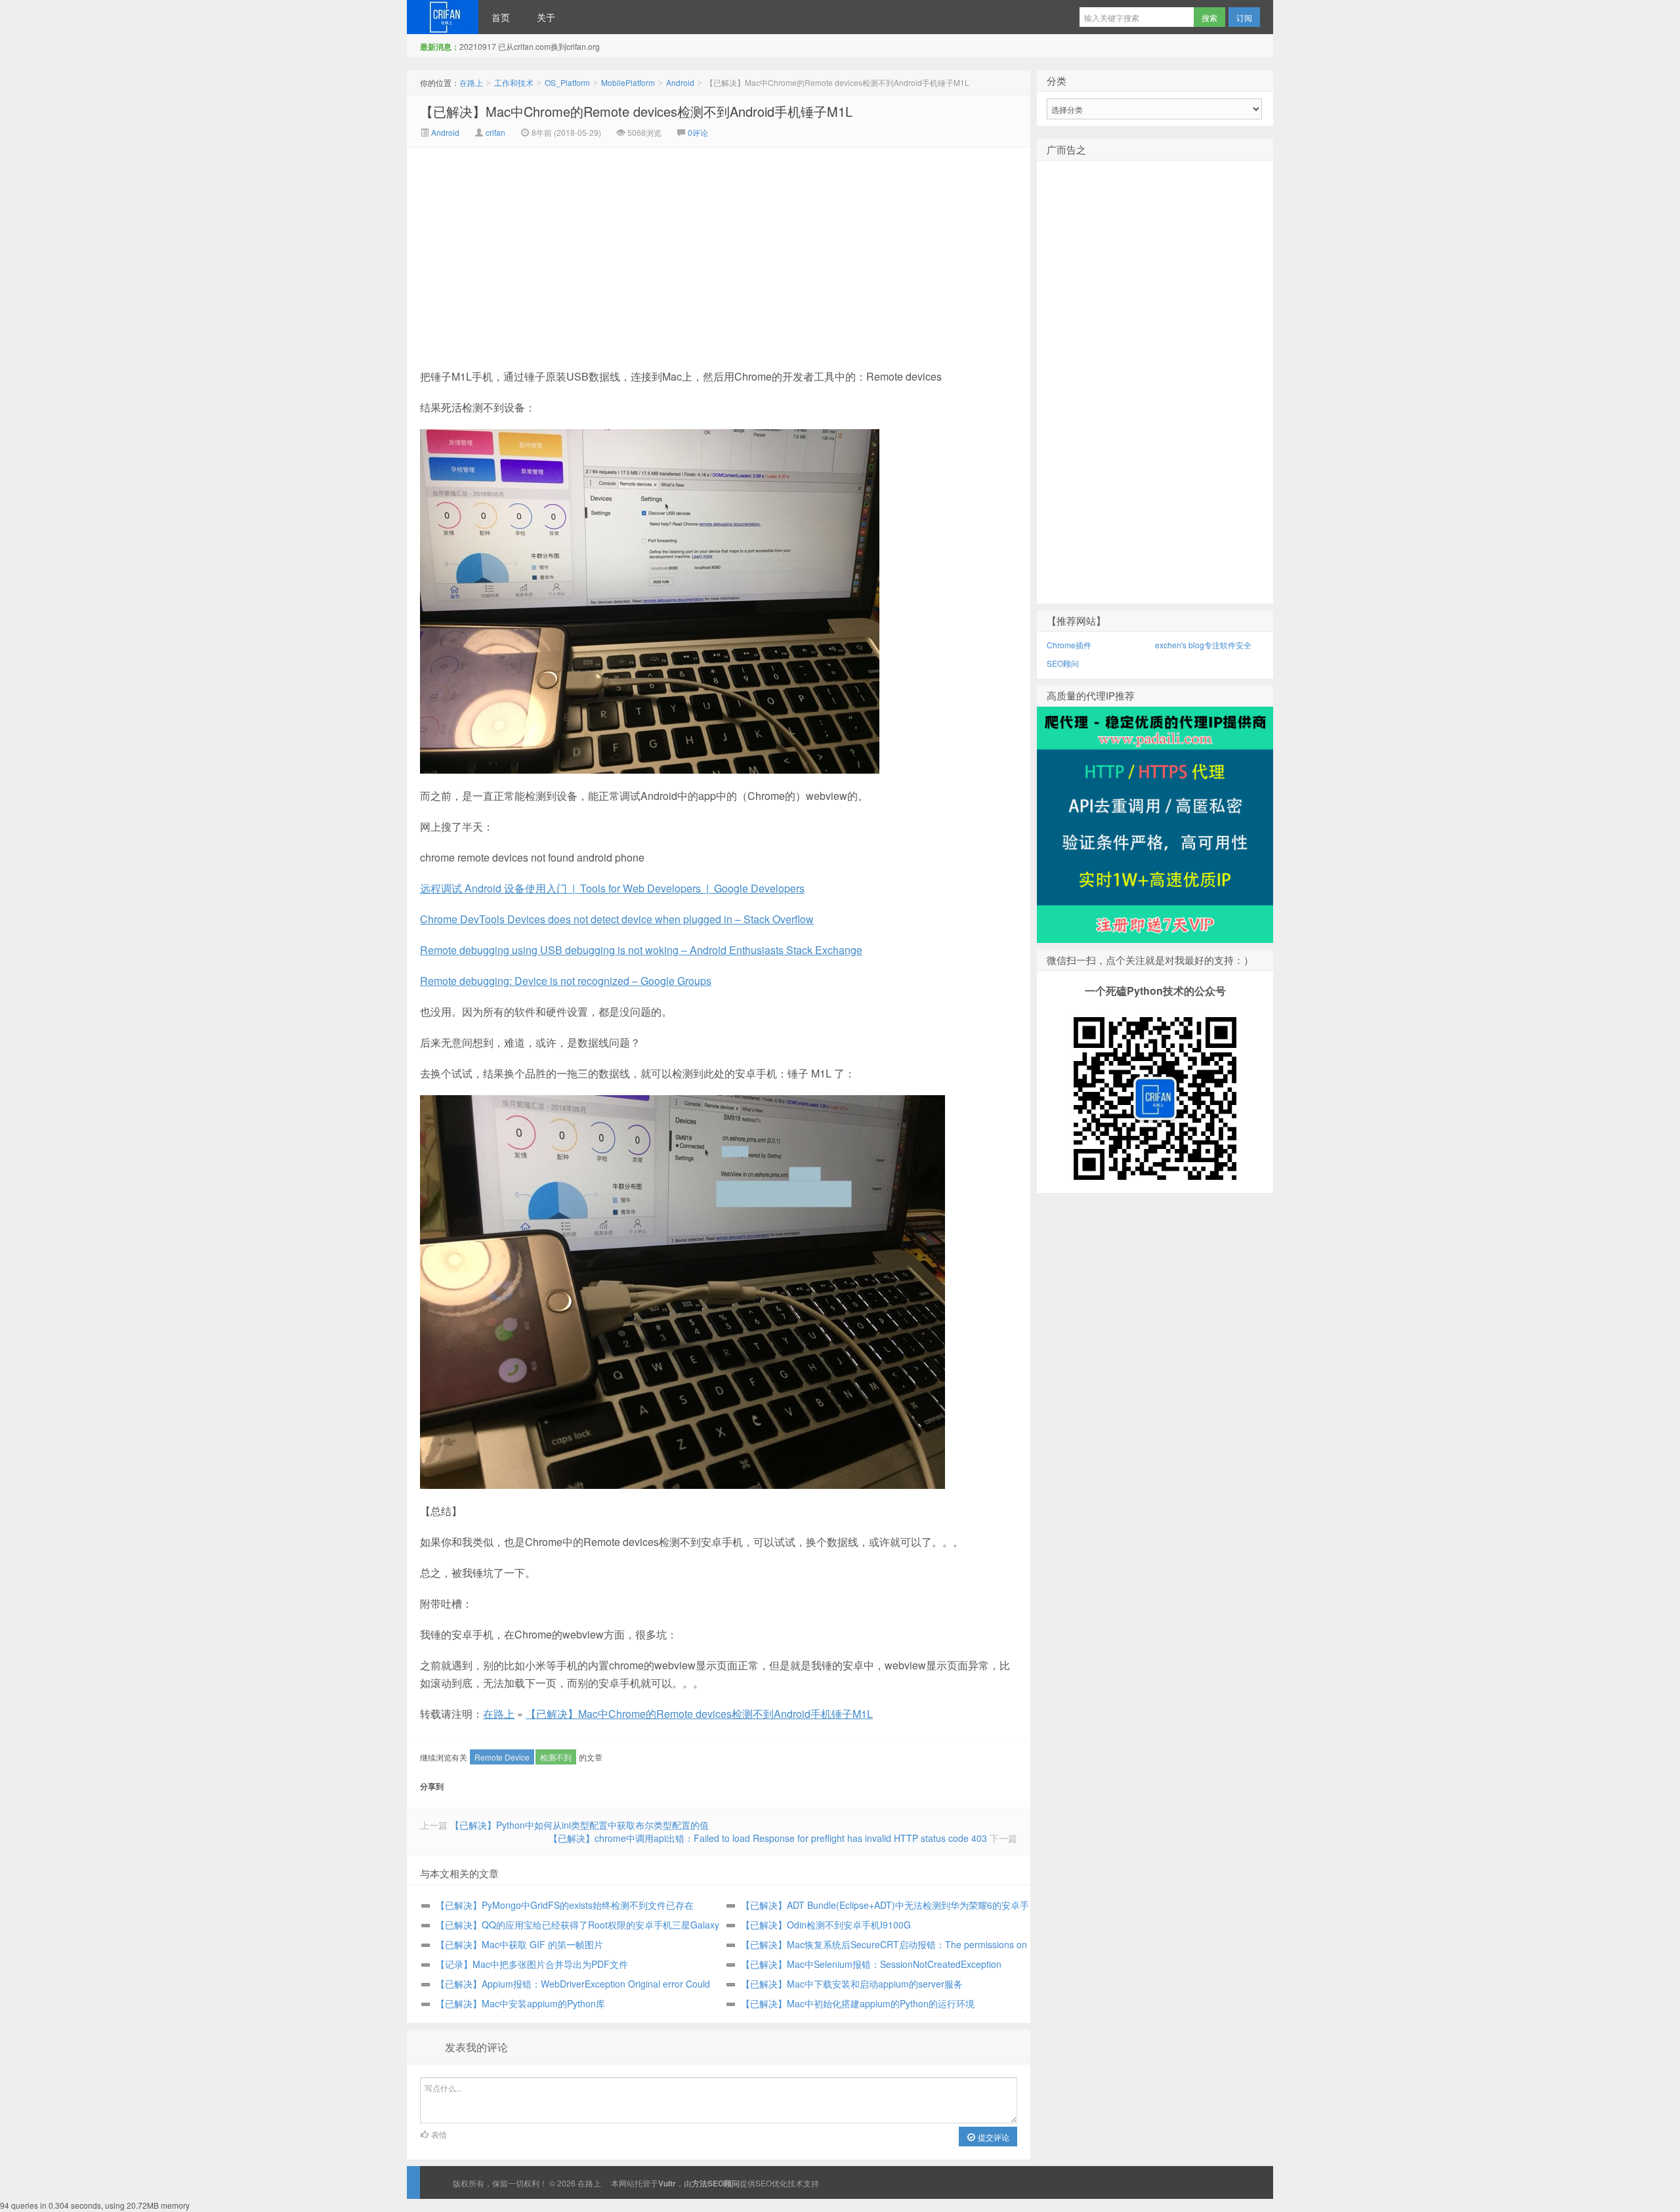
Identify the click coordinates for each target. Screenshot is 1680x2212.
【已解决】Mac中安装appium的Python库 (520, 2003)
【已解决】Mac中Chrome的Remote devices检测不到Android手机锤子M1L (636, 111)
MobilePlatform (628, 82)
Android (680, 82)
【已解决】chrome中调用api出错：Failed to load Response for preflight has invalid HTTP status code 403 (768, 1838)
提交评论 (993, 2137)
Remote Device (502, 1757)
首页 (501, 17)
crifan (495, 132)
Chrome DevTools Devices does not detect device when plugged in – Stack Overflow (617, 919)
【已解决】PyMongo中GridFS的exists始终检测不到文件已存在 (565, 1905)
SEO (764, 2183)
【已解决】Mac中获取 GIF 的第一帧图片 (519, 1944)
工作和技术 (514, 82)
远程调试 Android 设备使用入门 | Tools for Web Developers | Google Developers (612, 888)
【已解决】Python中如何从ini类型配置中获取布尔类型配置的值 (579, 1825)
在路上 (443, 17)
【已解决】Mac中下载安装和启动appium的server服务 (852, 1984)
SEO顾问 (1063, 663)
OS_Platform (567, 82)
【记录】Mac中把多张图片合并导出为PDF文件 (532, 1964)
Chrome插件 (1069, 645)
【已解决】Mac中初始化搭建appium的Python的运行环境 (858, 2003)
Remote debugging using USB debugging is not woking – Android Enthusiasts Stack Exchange (641, 950)
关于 (546, 17)
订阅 (1244, 17)
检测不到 (556, 1757)
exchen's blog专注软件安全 (1203, 645)
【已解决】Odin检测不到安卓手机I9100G (826, 1925)
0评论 (698, 132)
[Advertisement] (608, 246)
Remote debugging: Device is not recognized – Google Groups (566, 981)
